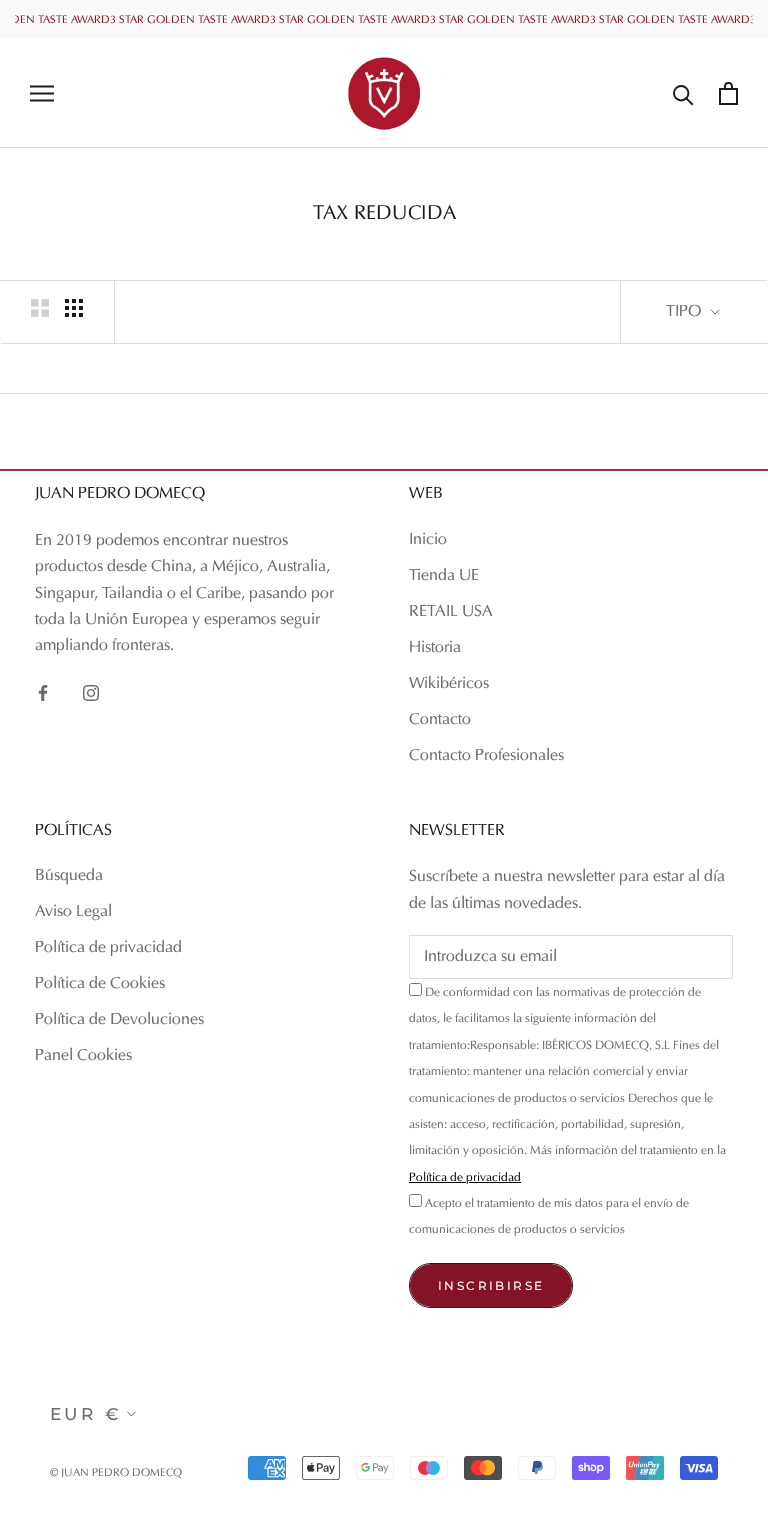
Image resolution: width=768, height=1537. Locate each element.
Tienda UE (444, 576)
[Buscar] (683, 93)
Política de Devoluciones (119, 1020)
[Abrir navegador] (42, 93)
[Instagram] (91, 693)
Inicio (428, 540)
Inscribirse (491, 1285)
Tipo (685, 312)
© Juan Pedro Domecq (116, 1473)
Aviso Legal (73, 912)
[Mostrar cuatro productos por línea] (74, 308)
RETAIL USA (451, 612)
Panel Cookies (83, 1056)
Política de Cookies (100, 984)
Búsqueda (69, 876)
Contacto (440, 720)
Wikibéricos (449, 684)
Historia (435, 648)
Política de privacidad (108, 948)
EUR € (86, 1414)
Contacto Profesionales (486, 756)
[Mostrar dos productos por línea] (40, 308)
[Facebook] (43, 693)
